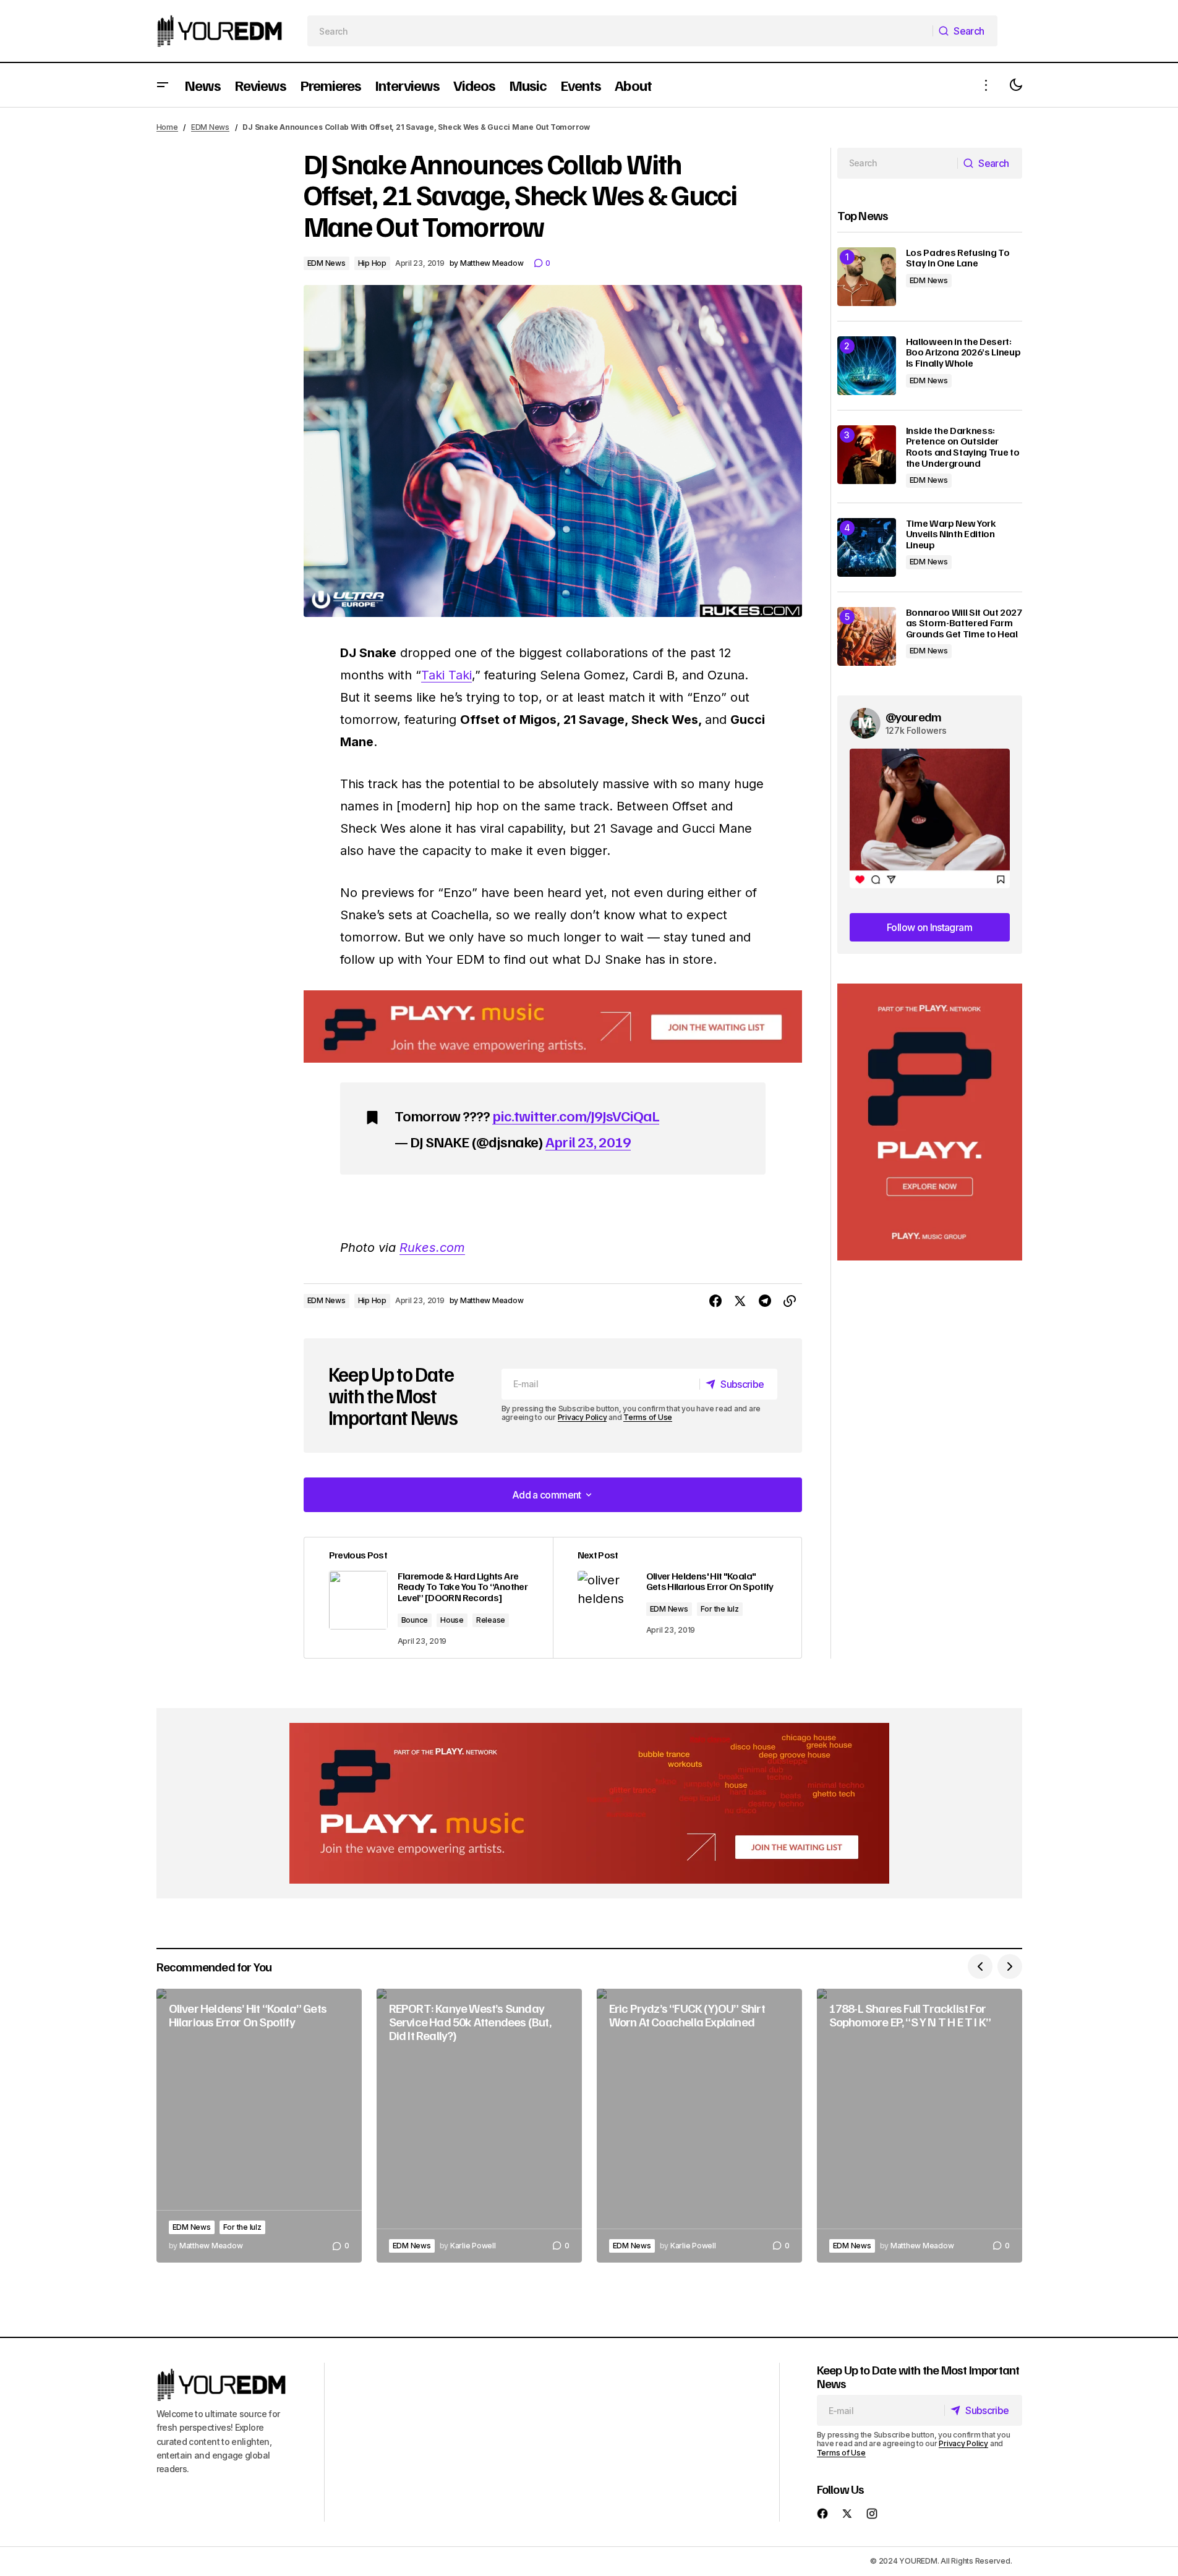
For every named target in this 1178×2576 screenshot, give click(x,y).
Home (167, 127)
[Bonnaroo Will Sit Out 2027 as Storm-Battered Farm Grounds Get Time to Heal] (867, 636)
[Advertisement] (930, 1122)
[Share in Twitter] (740, 1301)
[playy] (553, 1027)
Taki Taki (446, 675)
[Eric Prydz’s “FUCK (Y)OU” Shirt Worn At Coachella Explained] (699, 2126)
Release (491, 1620)
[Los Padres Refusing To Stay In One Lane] (867, 277)
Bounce (415, 1620)
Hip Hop (372, 263)
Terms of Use (648, 1417)
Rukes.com (432, 1248)
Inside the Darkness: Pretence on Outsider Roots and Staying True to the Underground (963, 447)
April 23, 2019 (588, 1141)
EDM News (210, 127)
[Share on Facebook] (715, 1301)
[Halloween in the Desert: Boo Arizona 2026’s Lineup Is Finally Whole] (867, 366)
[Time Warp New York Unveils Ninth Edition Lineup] (867, 547)
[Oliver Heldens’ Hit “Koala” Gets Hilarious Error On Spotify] (259, 2126)
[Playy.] (589, 1803)
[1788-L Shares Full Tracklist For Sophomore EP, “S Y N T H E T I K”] (920, 2126)
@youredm (914, 716)
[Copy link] (790, 1301)
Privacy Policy (583, 1417)
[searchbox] (620, 31)
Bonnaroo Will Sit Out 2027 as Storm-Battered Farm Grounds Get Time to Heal (964, 623)
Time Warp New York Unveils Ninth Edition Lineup (951, 534)
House (452, 1620)
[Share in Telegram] (765, 1301)
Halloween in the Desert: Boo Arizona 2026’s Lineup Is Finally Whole (963, 353)
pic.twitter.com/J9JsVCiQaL (576, 1115)
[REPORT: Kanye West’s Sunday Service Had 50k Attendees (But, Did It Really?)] (479, 2126)
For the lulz (720, 1609)
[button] (163, 85)
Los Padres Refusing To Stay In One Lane (958, 258)
